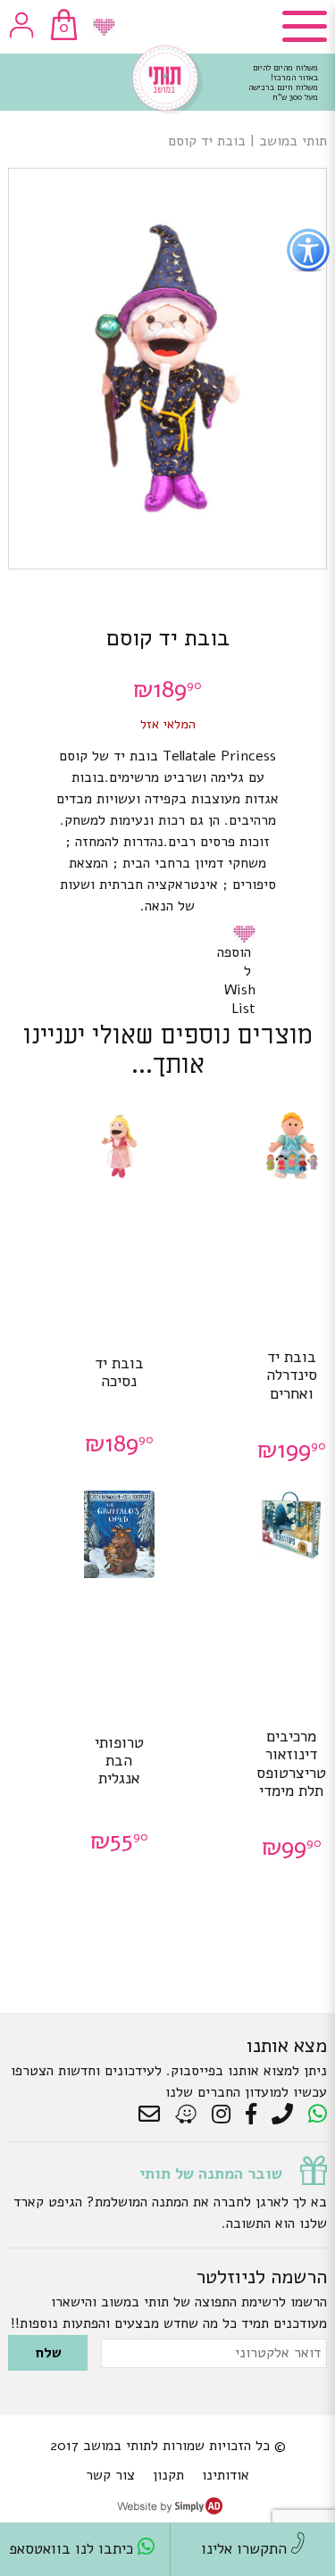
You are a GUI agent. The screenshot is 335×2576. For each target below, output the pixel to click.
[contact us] (154, 2115)
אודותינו (226, 2475)
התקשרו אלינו (246, 2549)
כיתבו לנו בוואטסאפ (73, 2549)
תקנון (168, 2475)
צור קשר (110, 2475)
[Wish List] (104, 27)
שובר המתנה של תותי (211, 2173)
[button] (247, 934)
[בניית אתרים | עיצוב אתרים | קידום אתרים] (170, 2510)
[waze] (187, 2115)
